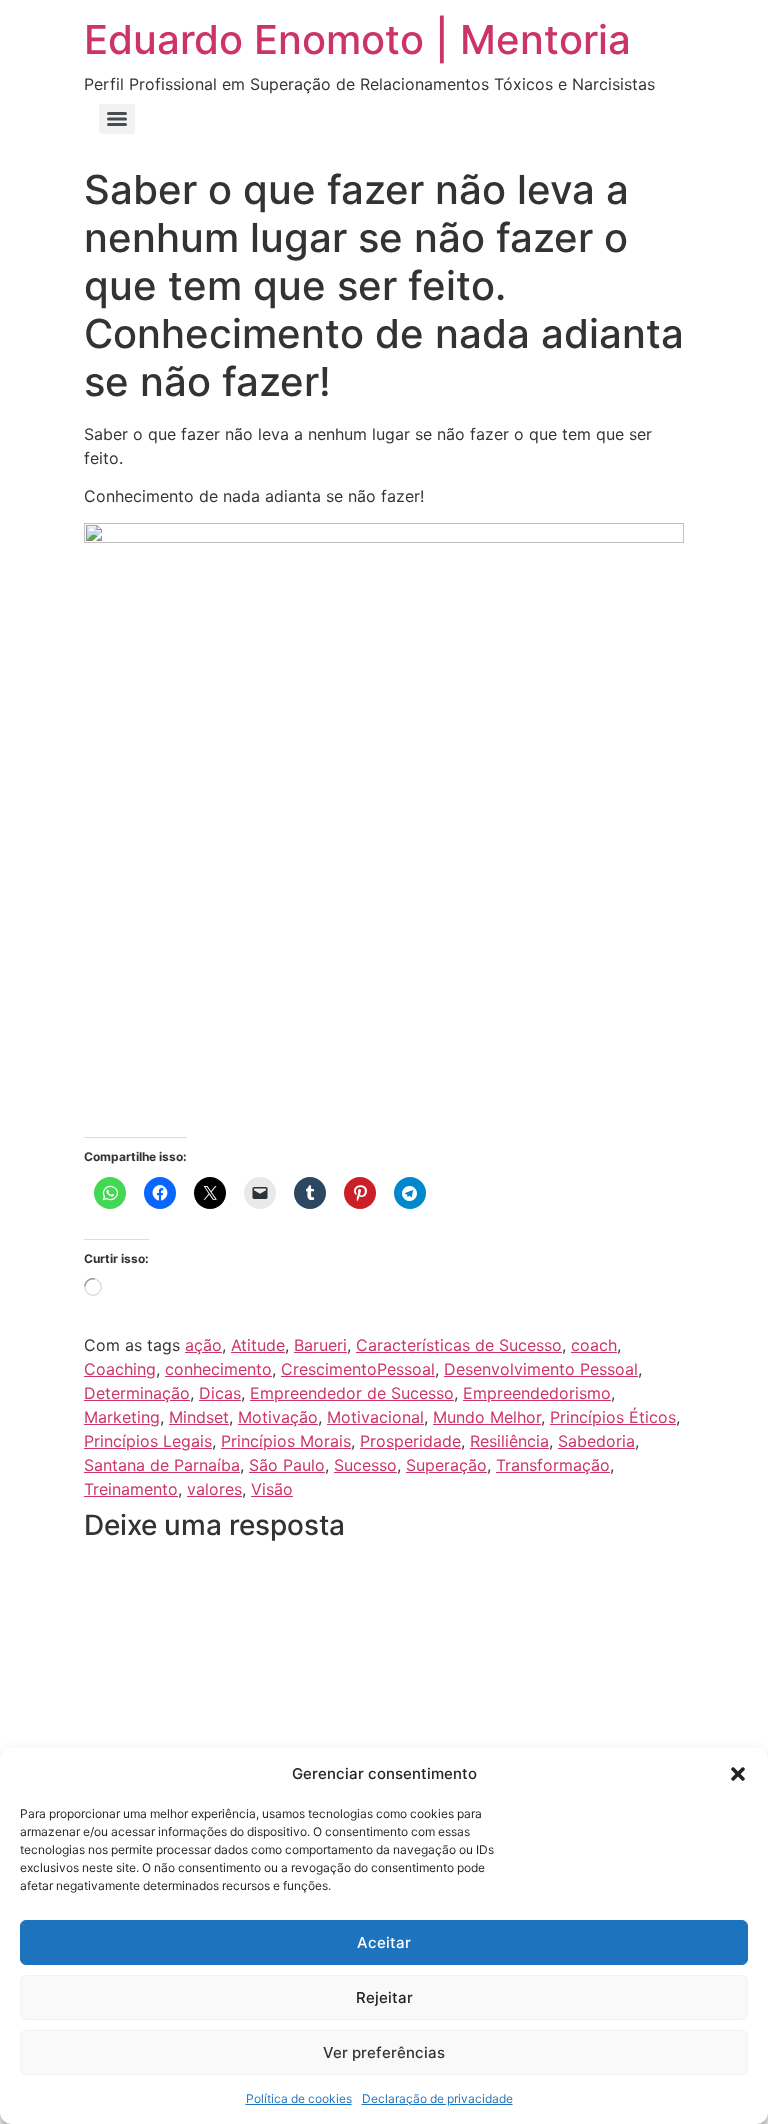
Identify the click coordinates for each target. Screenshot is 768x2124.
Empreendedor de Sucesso (352, 1393)
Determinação (137, 1393)
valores (214, 1489)
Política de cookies (299, 2098)
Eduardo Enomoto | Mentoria (357, 39)
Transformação (553, 1465)
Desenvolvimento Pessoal (541, 1369)
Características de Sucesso (459, 1345)
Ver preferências (384, 2052)
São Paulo (287, 1465)
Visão (272, 1489)
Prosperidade (410, 1441)
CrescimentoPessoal (358, 1369)
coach (594, 1345)
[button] (738, 1774)
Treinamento (131, 1489)
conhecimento (218, 1369)
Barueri (320, 1345)
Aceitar (384, 1942)
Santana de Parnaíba (162, 1465)
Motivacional (375, 1417)
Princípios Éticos (613, 1417)
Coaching (120, 1369)
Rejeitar (384, 1997)
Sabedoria (596, 1441)
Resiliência (509, 1441)
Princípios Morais (286, 1441)
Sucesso (365, 1465)
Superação (446, 1465)
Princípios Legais (148, 1441)
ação (203, 1345)
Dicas (220, 1393)
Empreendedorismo (537, 1393)
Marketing (122, 1417)
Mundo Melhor (487, 1417)
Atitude (258, 1345)
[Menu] (117, 119)
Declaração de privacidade (437, 2098)
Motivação (278, 1417)
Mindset (199, 1417)
